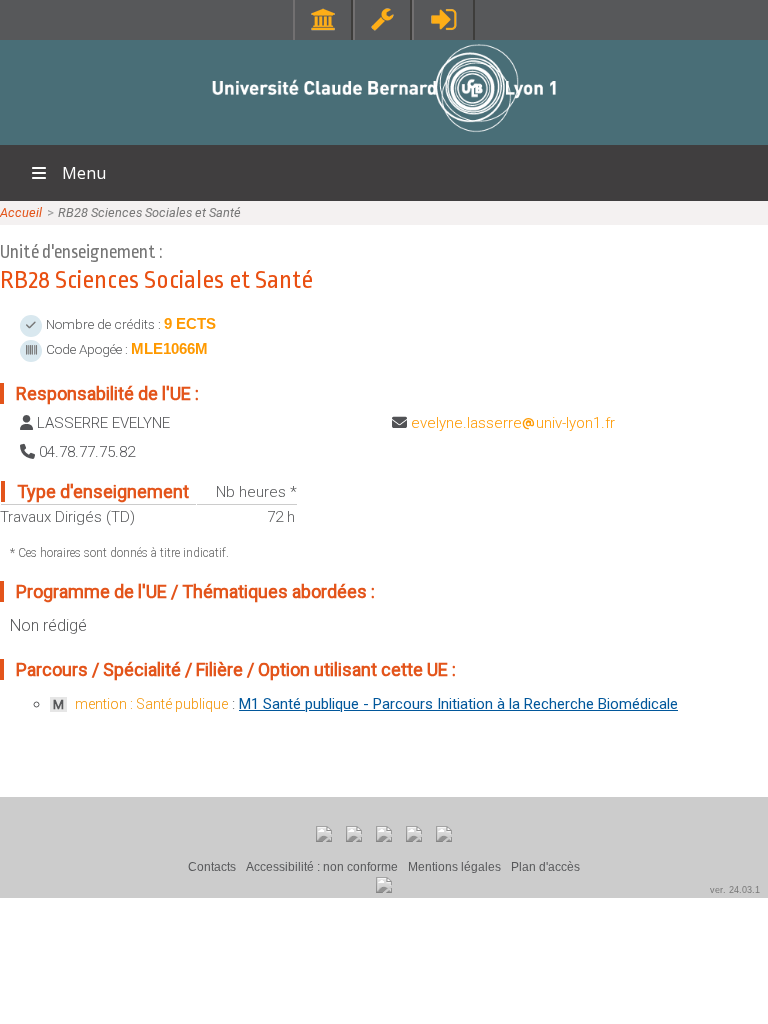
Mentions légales (454, 867)
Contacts (212, 867)
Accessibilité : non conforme (322, 867)
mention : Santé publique (151, 704)
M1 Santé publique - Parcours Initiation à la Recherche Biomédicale (458, 704)
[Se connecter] (443, 19)
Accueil (21, 212)
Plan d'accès (545, 867)
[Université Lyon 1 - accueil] (384, 134)
